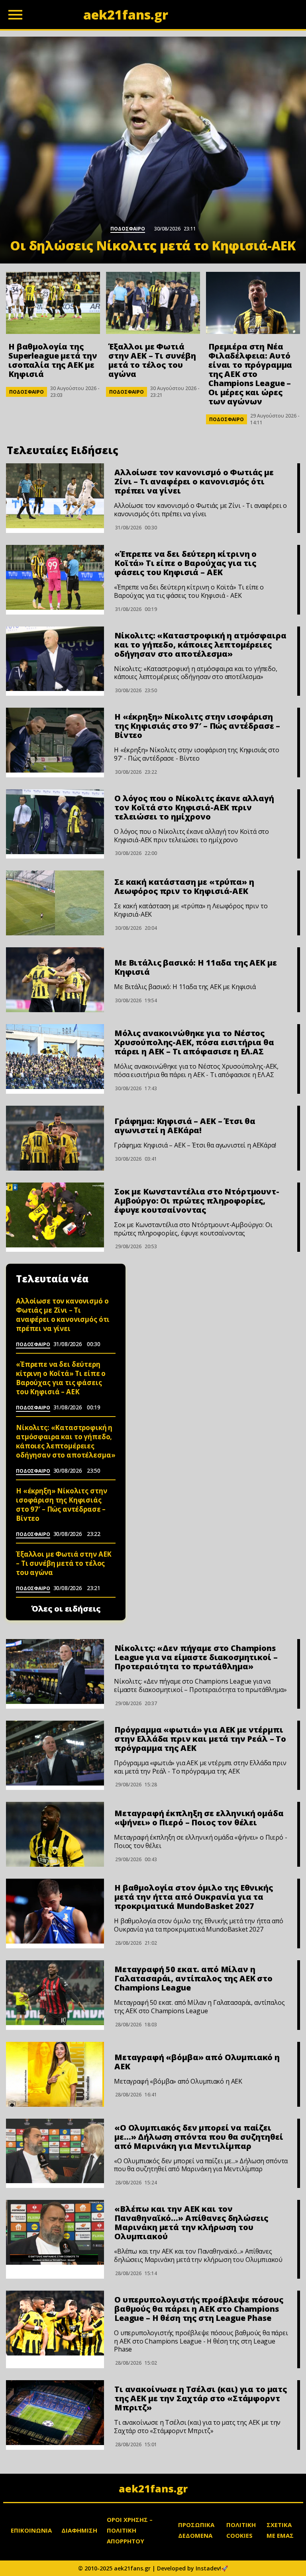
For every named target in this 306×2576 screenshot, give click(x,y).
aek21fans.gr (153, 2488)
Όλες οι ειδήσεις (66, 1609)
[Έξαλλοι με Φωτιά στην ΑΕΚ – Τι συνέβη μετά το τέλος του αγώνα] (153, 303)
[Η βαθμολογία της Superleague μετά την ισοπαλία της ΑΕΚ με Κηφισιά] (53, 303)
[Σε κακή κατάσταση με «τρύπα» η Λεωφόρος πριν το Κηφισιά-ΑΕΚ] (55, 903)
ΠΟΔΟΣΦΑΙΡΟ (26, 392)
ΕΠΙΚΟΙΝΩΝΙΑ (31, 2530)
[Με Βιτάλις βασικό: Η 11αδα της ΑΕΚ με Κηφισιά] (55, 980)
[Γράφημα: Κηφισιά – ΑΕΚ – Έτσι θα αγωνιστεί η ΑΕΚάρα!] (55, 1138)
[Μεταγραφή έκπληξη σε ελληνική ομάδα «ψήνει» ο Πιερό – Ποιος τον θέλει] (55, 1834)
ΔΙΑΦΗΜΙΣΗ (79, 2530)
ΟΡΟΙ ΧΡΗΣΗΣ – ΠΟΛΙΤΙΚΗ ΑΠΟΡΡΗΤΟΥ (130, 2530)
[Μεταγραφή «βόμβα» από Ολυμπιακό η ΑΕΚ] (55, 2074)
